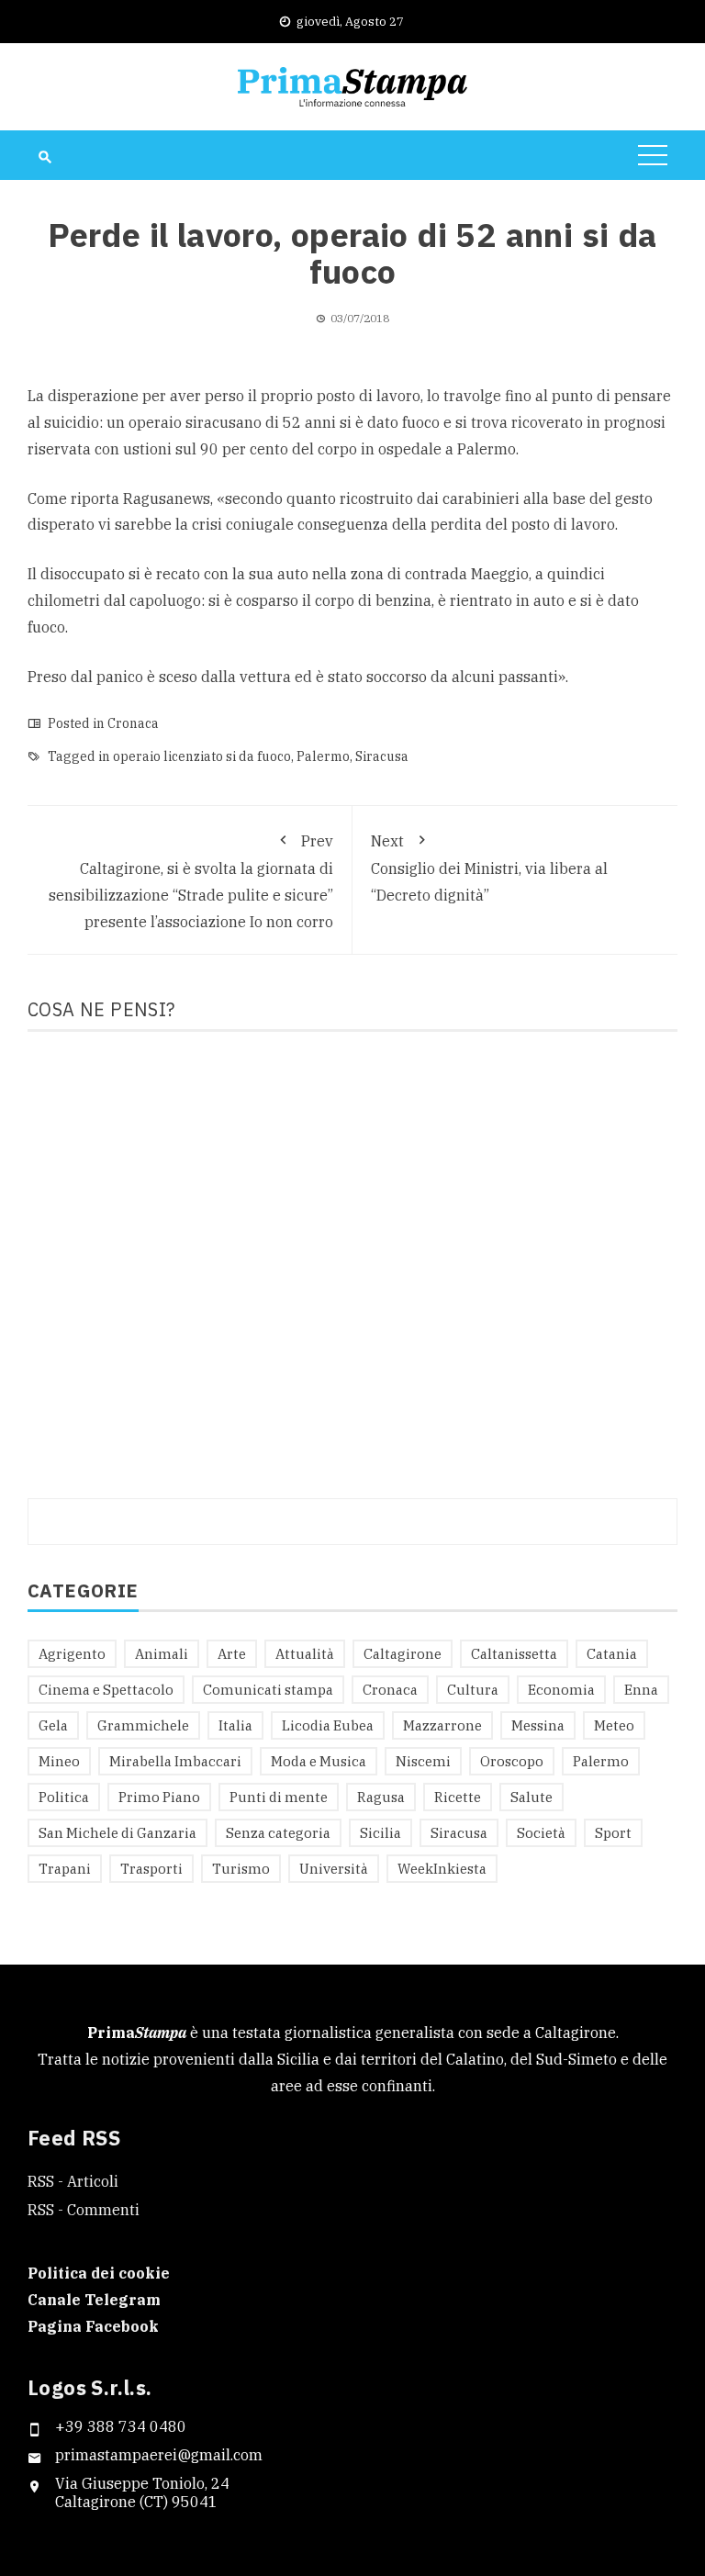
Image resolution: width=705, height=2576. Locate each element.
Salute (532, 1797)
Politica (64, 1797)
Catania (612, 1654)
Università (334, 1869)
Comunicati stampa (268, 1690)
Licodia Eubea (328, 1725)
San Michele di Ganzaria (117, 1833)
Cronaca (133, 723)
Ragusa (381, 1797)
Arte (232, 1654)
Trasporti (151, 1869)
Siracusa (382, 756)
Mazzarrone (442, 1725)
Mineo (59, 1761)
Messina (538, 1725)
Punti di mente (279, 1797)
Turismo (241, 1869)
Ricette (458, 1797)
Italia (235, 1725)
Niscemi (423, 1761)
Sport (613, 1833)
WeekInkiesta (442, 1869)
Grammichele (143, 1725)
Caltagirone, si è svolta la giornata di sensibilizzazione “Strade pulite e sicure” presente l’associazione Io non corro (191, 881)
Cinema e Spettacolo (106, 1690)
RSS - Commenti (84, 2210)
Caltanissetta (514, 1654)
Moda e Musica (319, 1761)
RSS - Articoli (73, 2181)
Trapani (65, 1869)
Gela (53, 1725)
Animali (162, 1654)
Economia (561, 1690)
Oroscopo (512, 1761)
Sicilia (380, 1833)
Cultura (473, 1690)
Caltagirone (403, 1654)
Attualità (305, 1654)
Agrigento (72, 1654)
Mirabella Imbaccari (175, 1761)
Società (541, 1833)
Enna (641, 1690)
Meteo (614, 1725)
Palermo (323, 756)
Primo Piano (159, 1797)
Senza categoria (278, 1833)
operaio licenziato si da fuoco (202, 756)
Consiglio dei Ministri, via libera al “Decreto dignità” (489, 868)
